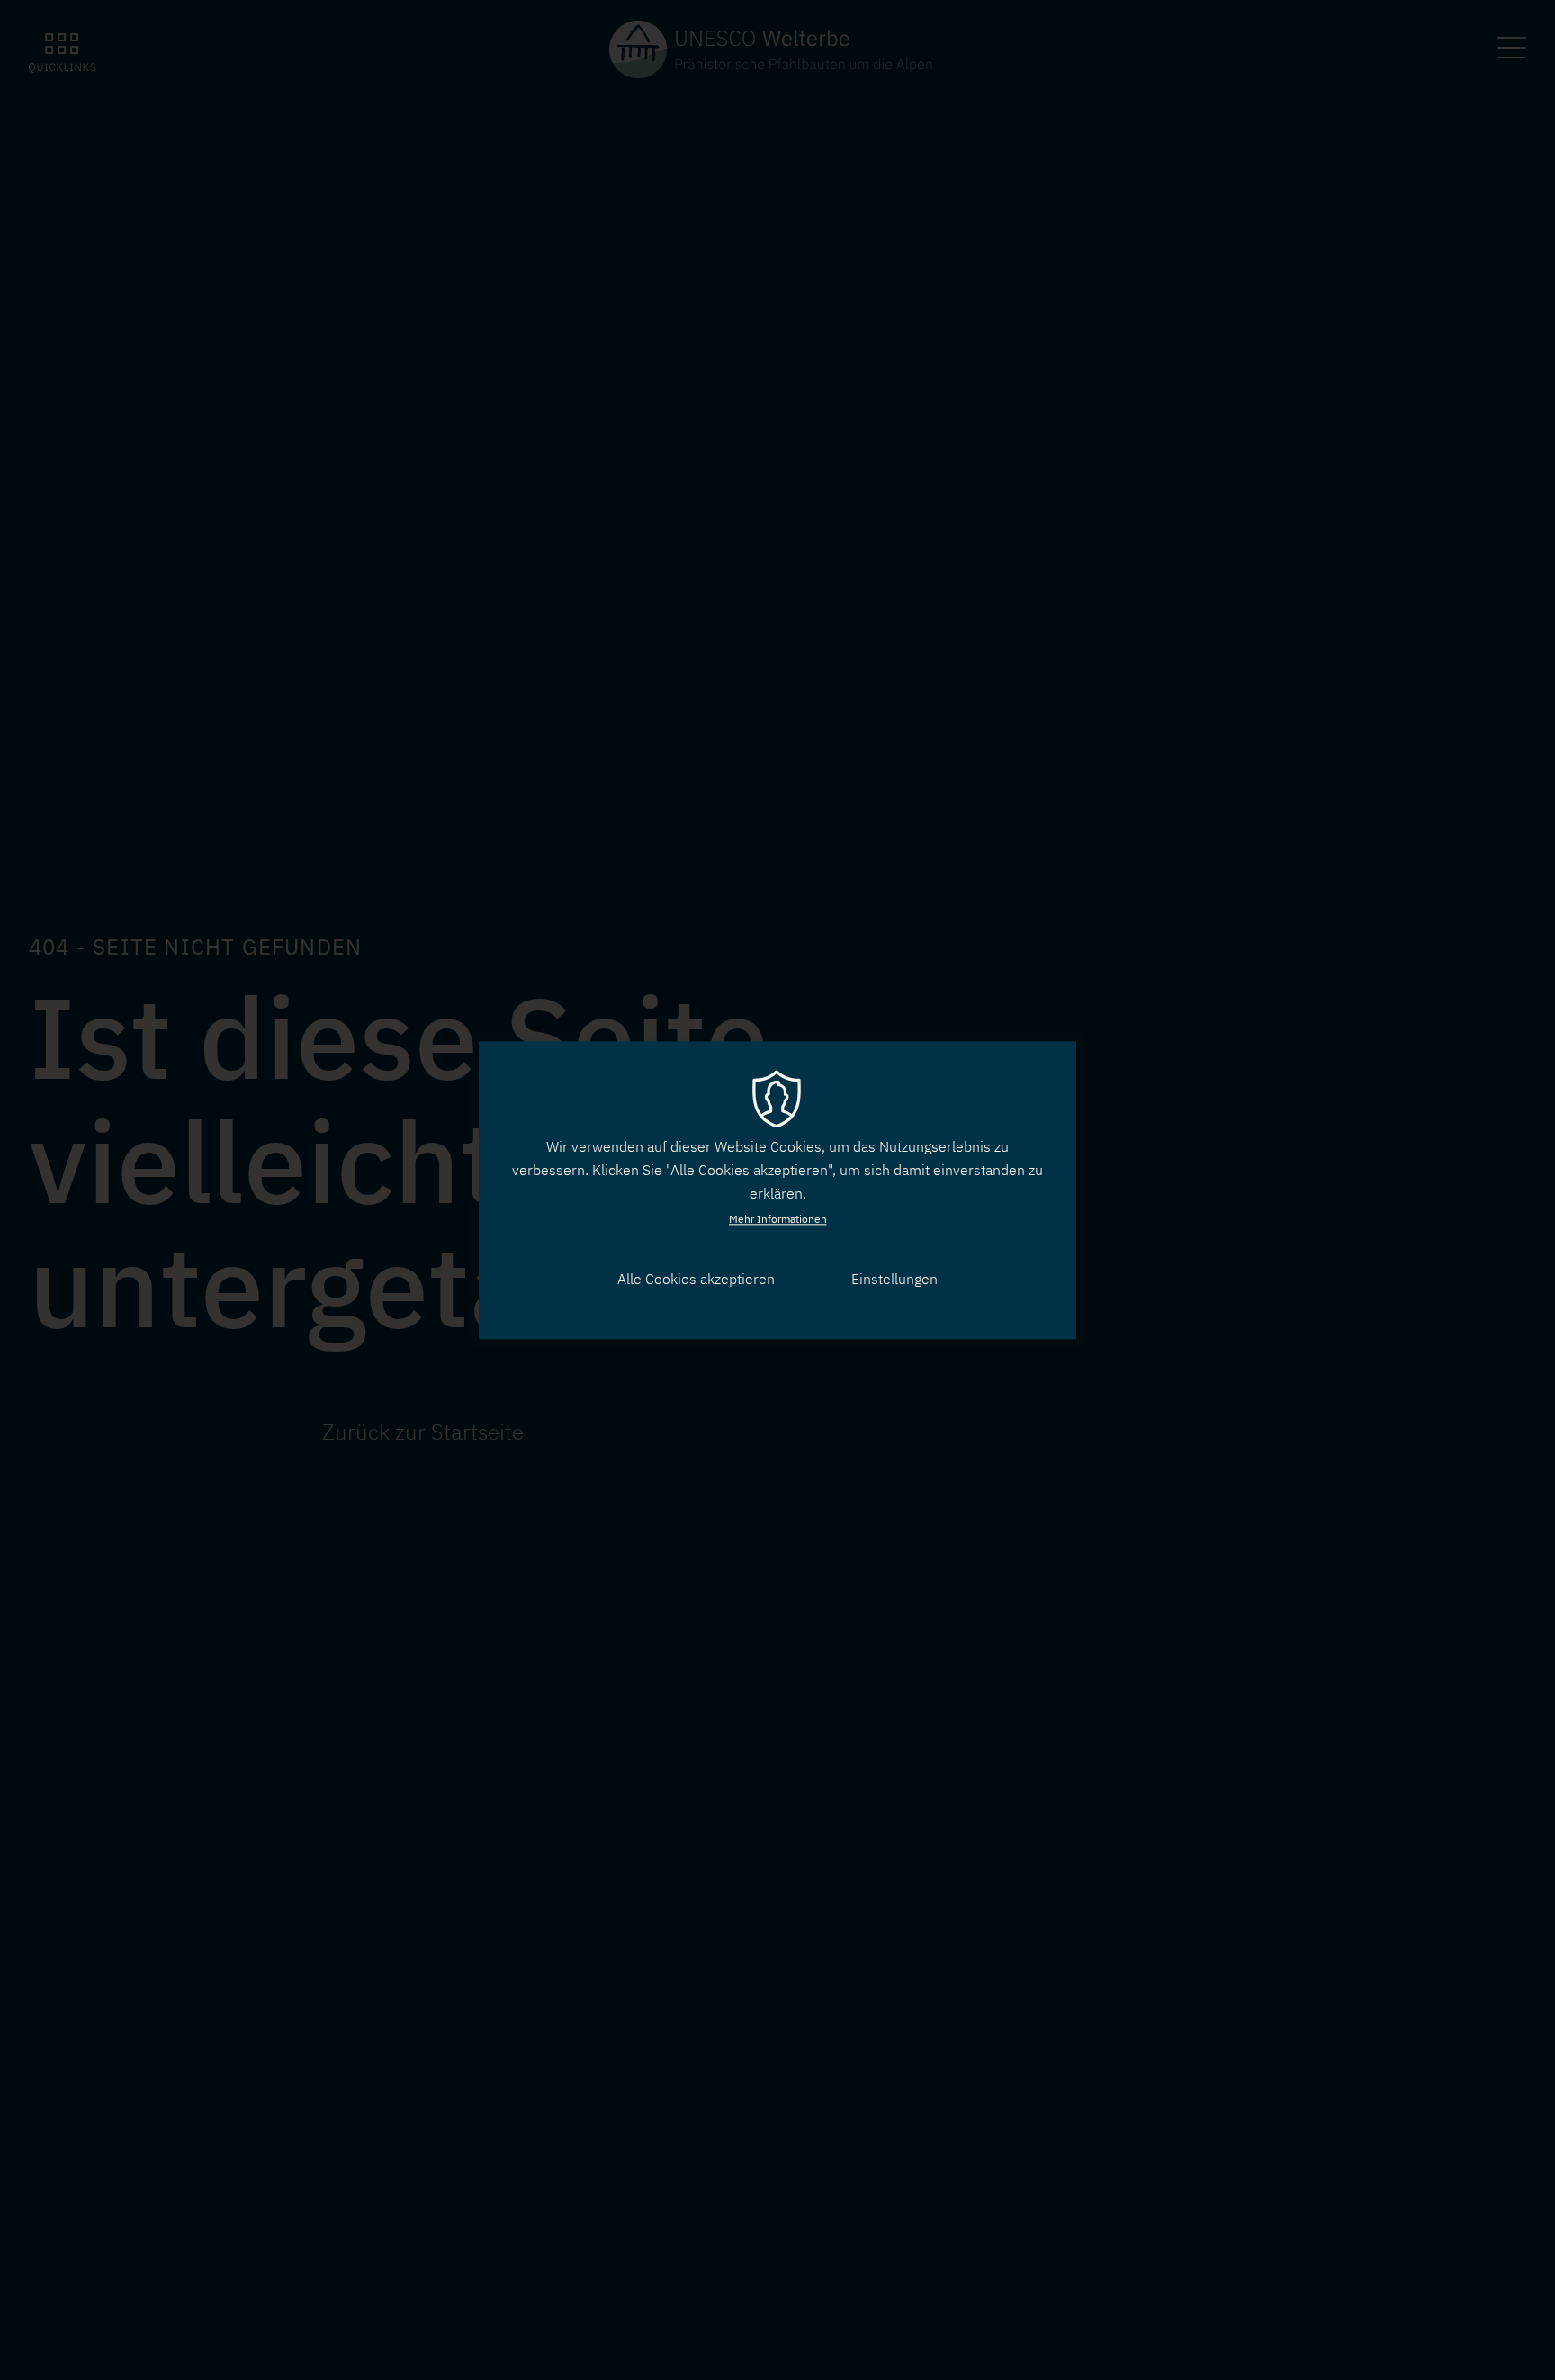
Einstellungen (894, 1279)
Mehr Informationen (778, 1219)
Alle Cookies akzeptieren (696, 1279)
